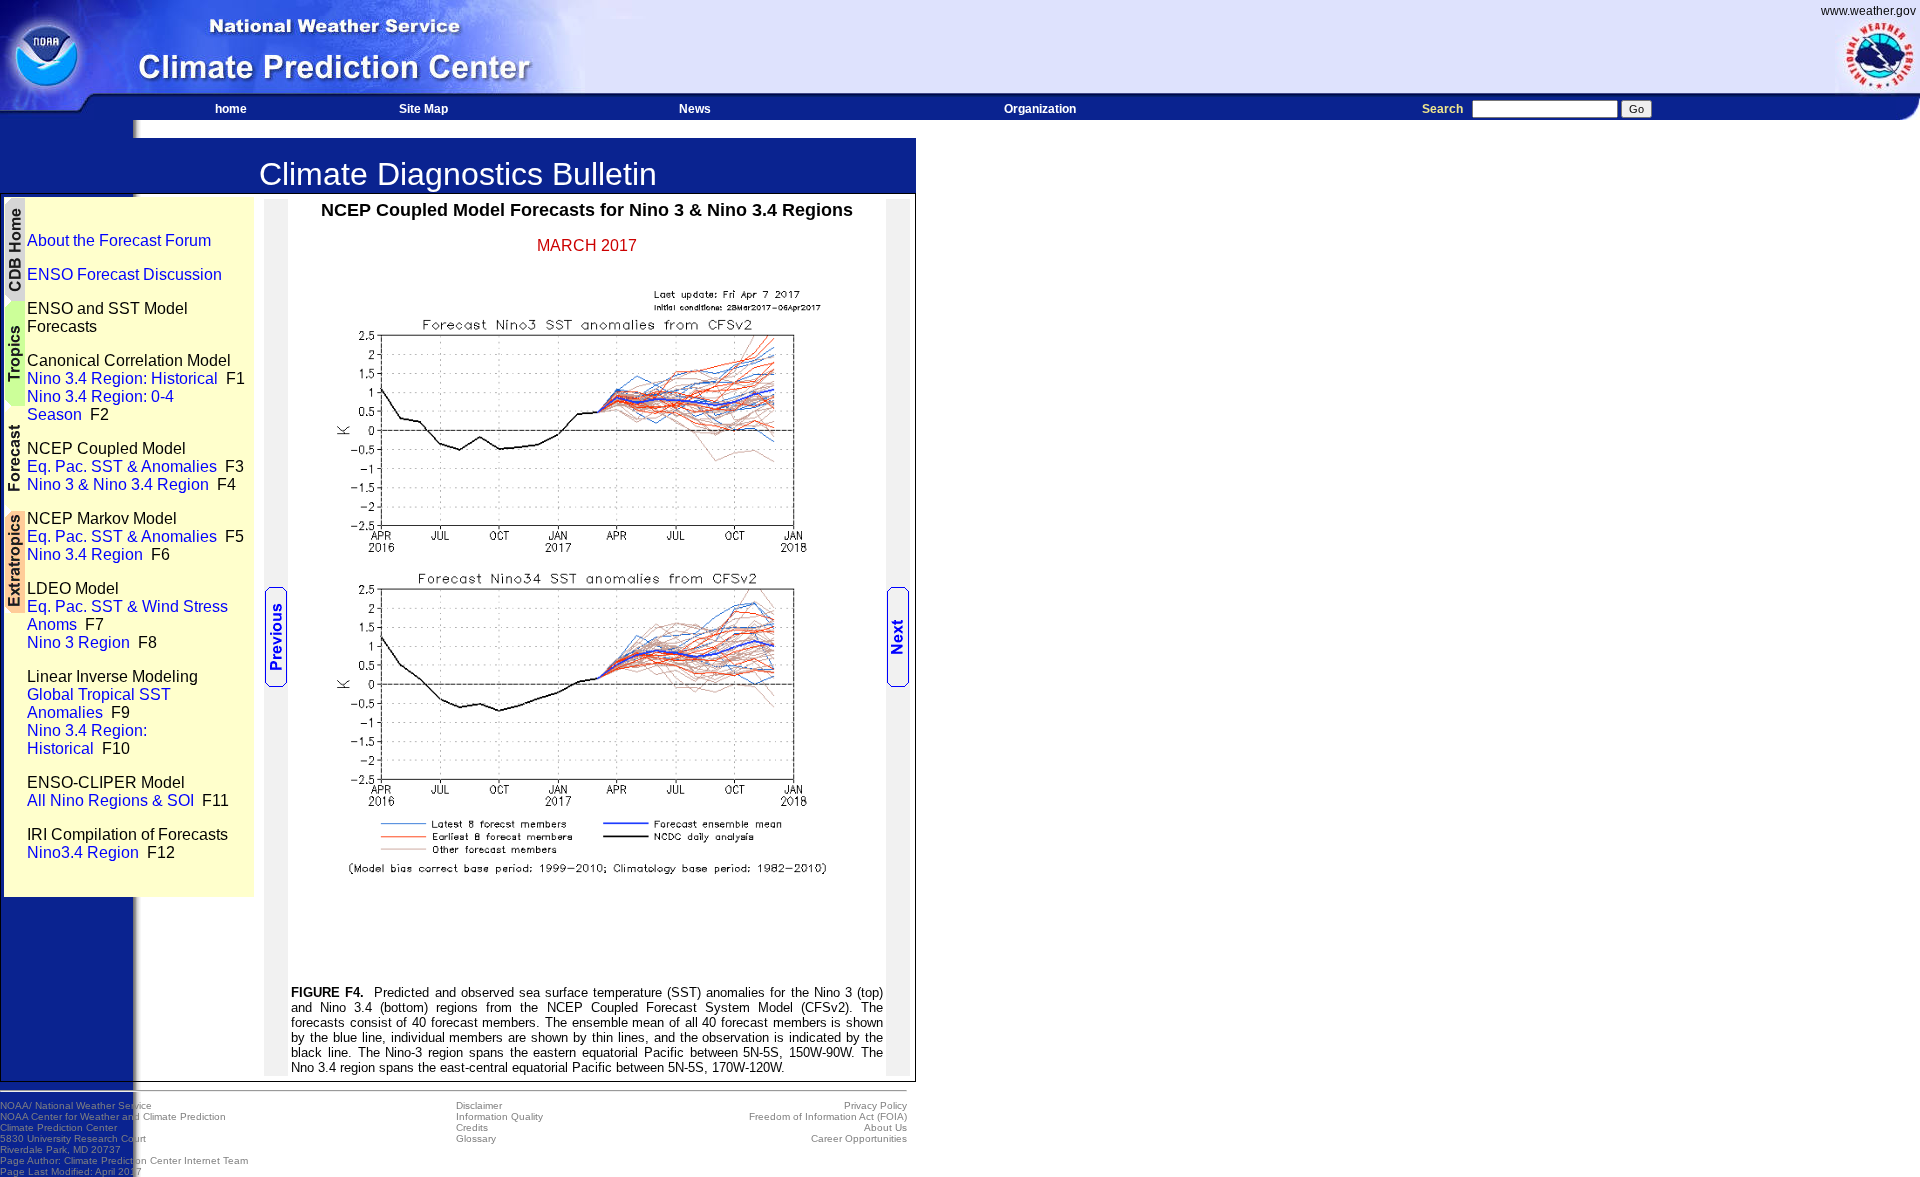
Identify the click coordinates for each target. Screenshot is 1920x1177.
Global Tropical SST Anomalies (99, 703)
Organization (1040, 109)
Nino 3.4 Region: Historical (122, 378)
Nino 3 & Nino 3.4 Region (118, 484)
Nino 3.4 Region (85, 554)
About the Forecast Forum (119, 240)
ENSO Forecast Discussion (124, 274)
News (695, 109)
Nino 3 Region (78, 642)
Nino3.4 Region (83, 852)
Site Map (423, 109)
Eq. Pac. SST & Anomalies (122, 466)
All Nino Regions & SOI (110, 800)
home (231, 109)
